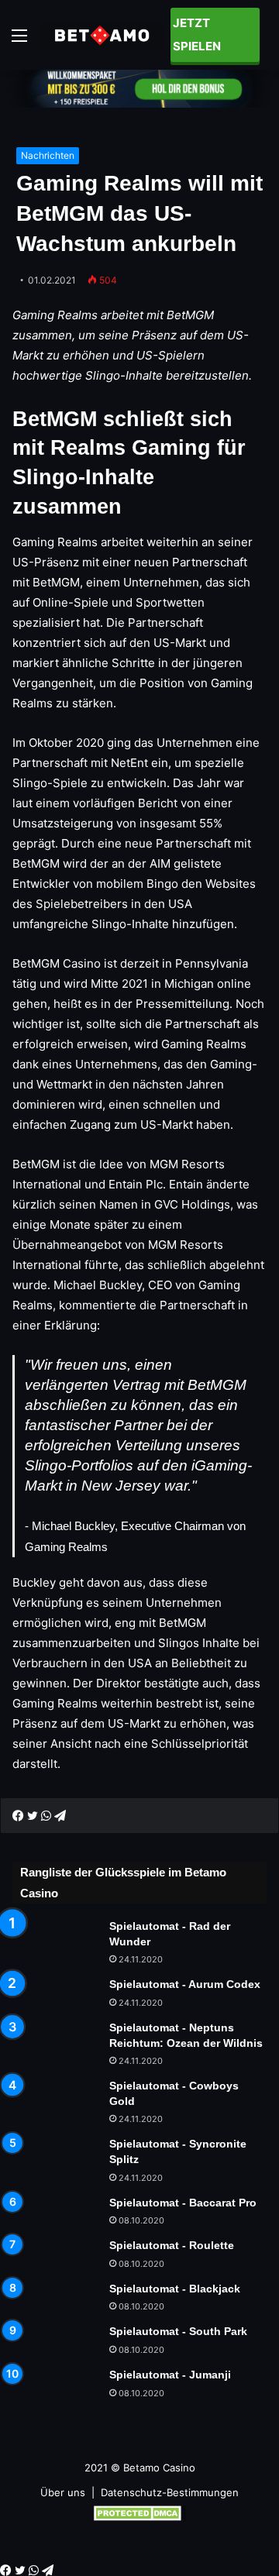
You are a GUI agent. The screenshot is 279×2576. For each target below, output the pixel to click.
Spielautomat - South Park (178, 2331)
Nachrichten (48, 155)
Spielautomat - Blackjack (175, 2289)
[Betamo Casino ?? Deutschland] (101, 34)
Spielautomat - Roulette (172, 2245)
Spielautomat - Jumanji (170, 2375)
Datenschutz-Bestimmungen (170, 2492)
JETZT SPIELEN (197, 34)
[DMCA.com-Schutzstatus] (139, 2517)
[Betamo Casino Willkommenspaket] (139, 88)
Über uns (63, 2492)
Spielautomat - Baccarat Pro (183, 2203)
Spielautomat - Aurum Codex (185, 1984)
